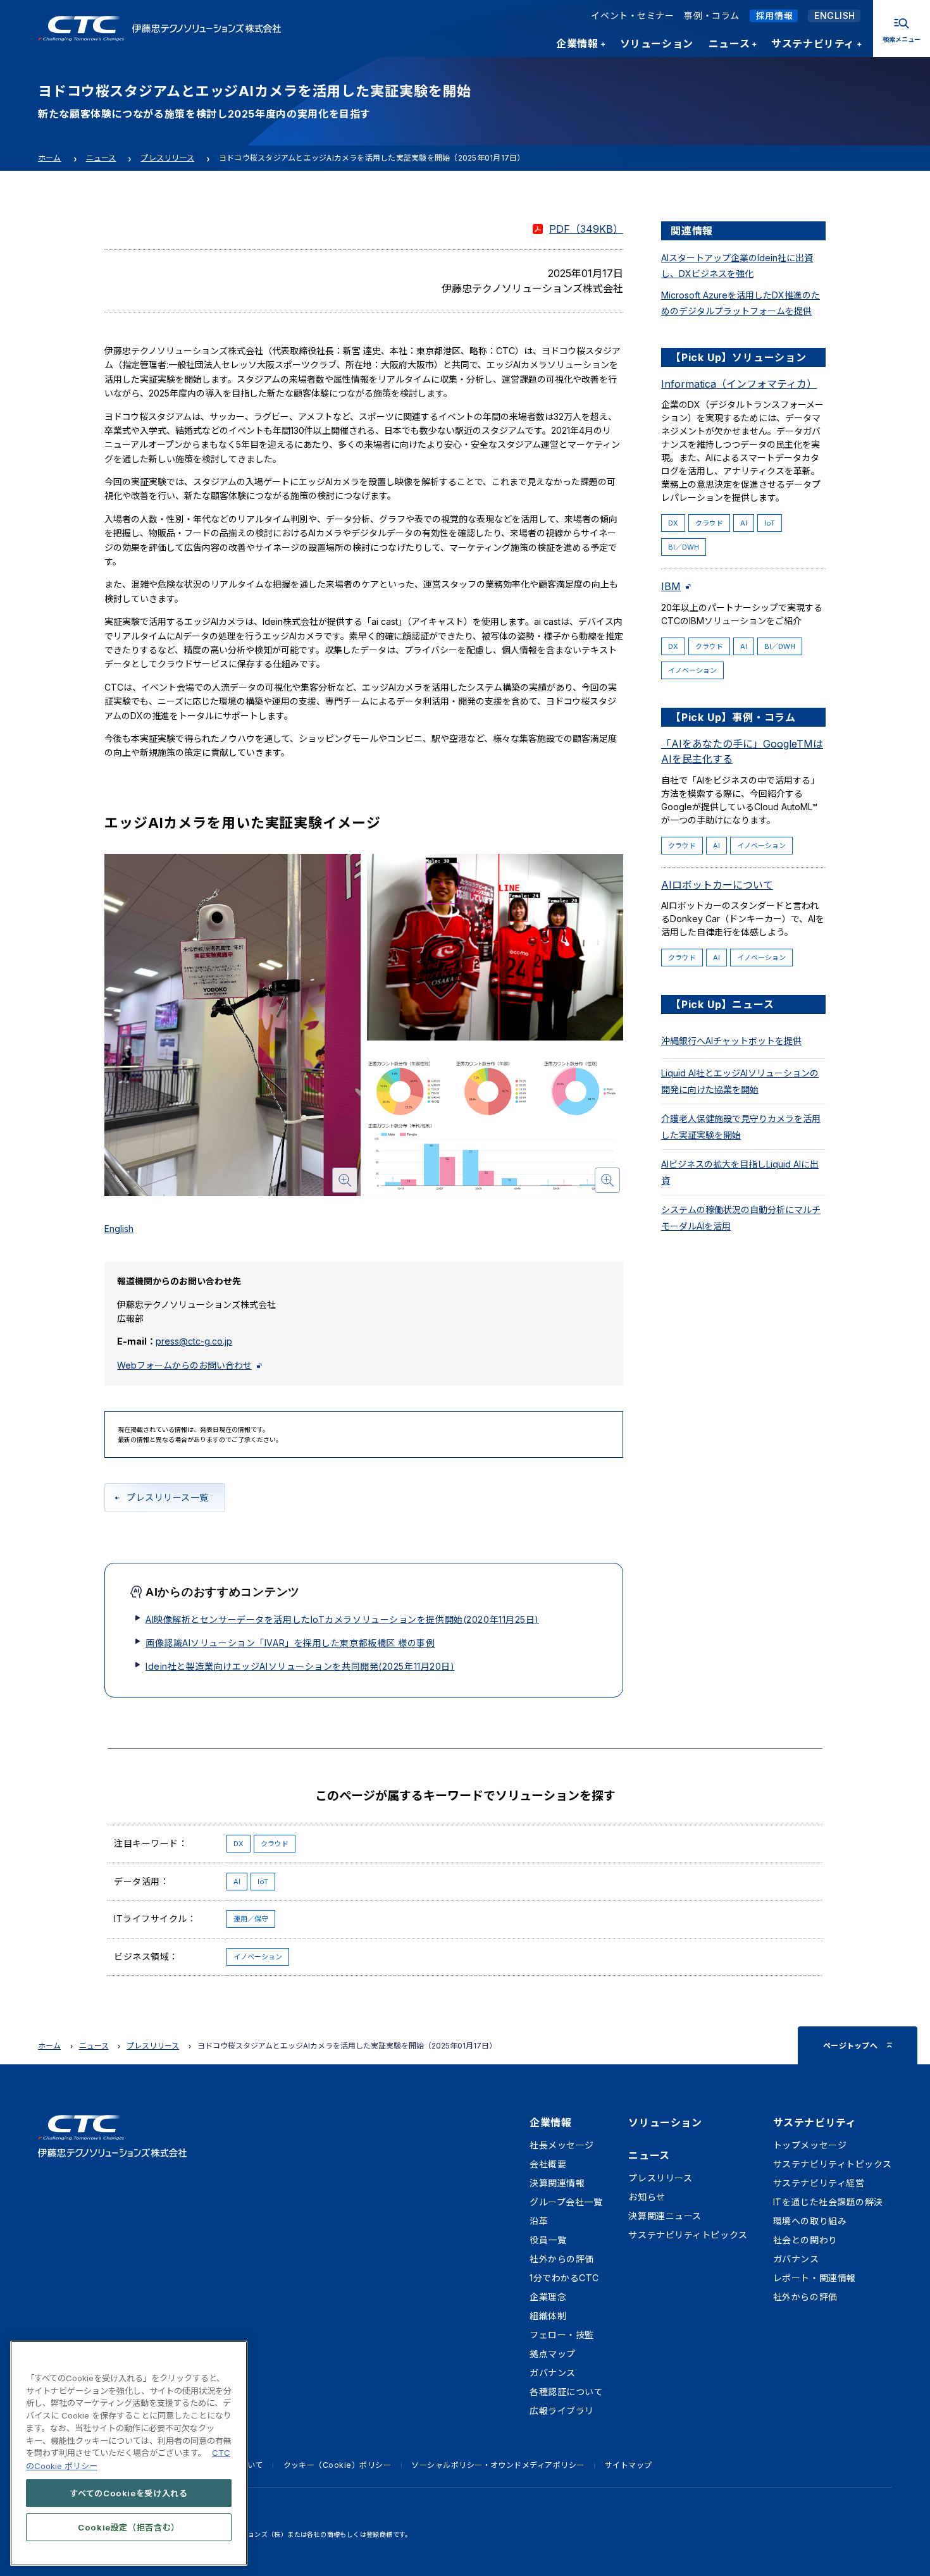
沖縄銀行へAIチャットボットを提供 (731, 1041)
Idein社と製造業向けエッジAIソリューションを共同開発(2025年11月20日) (300, 1666)
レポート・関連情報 (815, 2278)
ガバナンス (553, 2373)
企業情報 (550, 2123)
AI (744, 523)
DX (673, 523)
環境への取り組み (810, 2221)
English (119, 1229)
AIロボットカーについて (717, 885)
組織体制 (548, 2316)
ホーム (50, 158)
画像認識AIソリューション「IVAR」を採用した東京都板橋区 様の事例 (290, 1643)
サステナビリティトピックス (688, 2235)
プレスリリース (167, 158)
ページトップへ (850, 2046)
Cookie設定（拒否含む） (129, 2527)
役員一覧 (548, 2240)
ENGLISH (835, 15)
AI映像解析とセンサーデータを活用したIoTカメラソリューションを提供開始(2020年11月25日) (342, 1619)
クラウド (709, 523)
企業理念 (548, 2297)
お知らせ (647, 2197)
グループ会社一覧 (566, 2202)
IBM (671, 586)
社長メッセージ (562, 2145)
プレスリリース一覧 (168, 1497)
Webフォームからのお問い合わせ (184, 1365)
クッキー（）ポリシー (338, 2465)
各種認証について (566, 2392)
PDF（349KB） (586, 229)
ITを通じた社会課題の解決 (828, 2202)
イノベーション (692, 670)
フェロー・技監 (562, 2335)
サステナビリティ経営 (819, 2183)
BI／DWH (684, 547)
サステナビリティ (815, 2123)
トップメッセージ (810, 2145)
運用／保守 (251, 1919)
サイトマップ (629, 2465)
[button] (232, 1025)
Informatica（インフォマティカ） (739, 384)
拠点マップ (553, 2354)
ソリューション (665, 2123)
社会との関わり (805, 2240)
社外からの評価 (562, 2259)
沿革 (539, 2221)
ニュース (101, 158)
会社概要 (548, 2164)
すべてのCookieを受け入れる (129, 2493)
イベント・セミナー (632, 15)
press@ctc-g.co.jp (194, 1341)
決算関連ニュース (665, 2216)
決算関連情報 (557, 2183)
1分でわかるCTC (564, 2278)
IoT (770, 523)
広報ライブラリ (562, 2411)
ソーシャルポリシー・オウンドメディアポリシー (498, 2465)
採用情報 (774, 15)
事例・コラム (711, 15)
